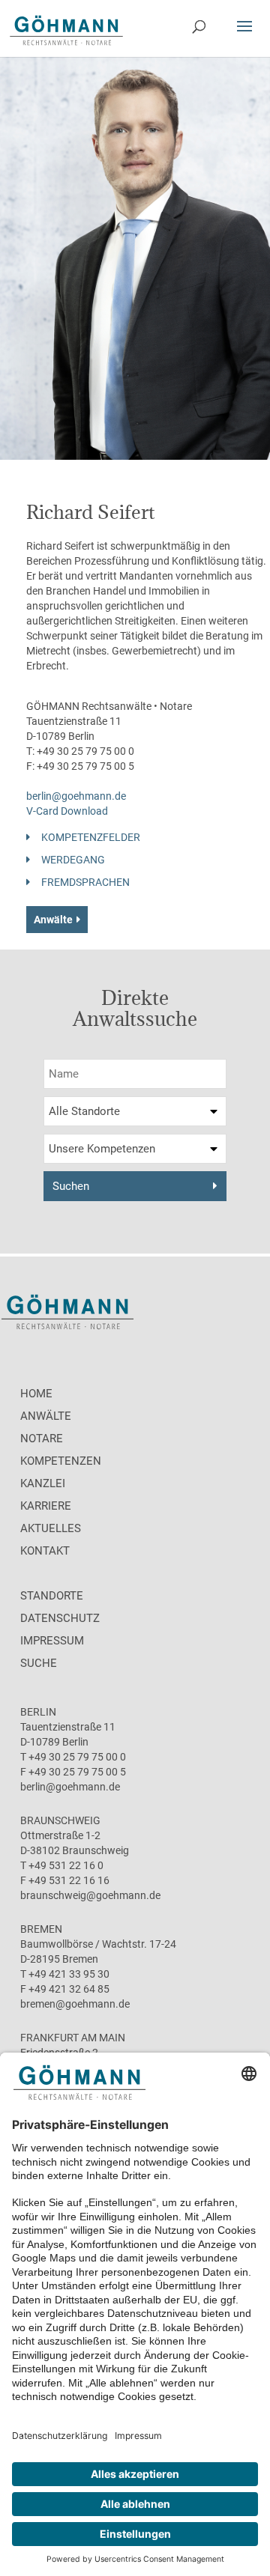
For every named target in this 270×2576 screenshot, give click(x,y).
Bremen (41, 1929)
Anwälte (53, 920)
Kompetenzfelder (91, 837)
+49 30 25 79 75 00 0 (85, 751)
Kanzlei (43, 1483)
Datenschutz (60, 1618)
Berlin (38, 1712)
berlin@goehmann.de (76, 796)
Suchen (71, 1186)
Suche (39, 1663)
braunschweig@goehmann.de (90, 1895)
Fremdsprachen (85, 882)
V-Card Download (67, 811)
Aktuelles (51, 1528)
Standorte (52, 1596)
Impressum (52, 1641)
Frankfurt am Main (73, 2038)
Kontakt (45, 1551)
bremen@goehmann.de (75, 2004)
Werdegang (73, 860)
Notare (42, 1439)
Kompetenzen (61, 1461)
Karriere (46, 1506)
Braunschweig (60, 1820)
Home (36, 1394)
